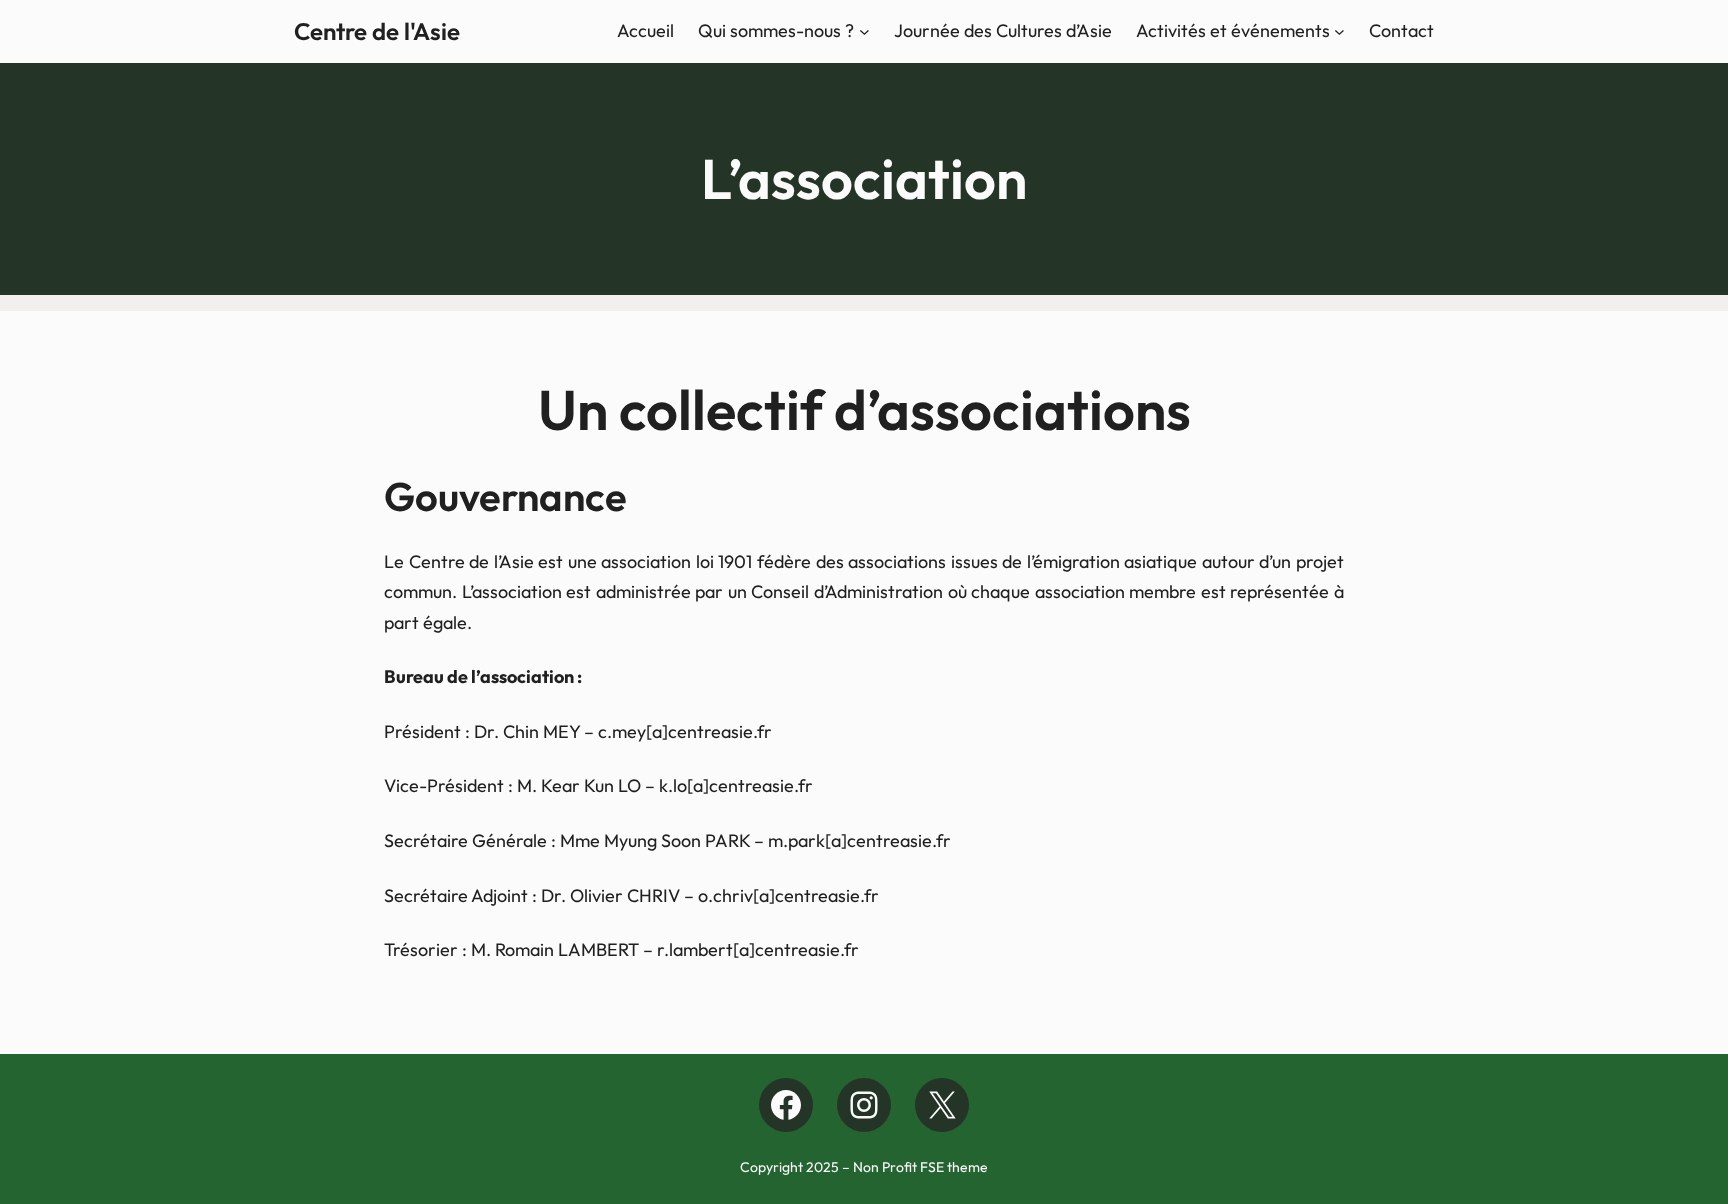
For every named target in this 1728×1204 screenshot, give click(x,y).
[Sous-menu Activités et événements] (1339, 31)
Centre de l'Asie (377, 31)
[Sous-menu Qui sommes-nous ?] (864, 31)
